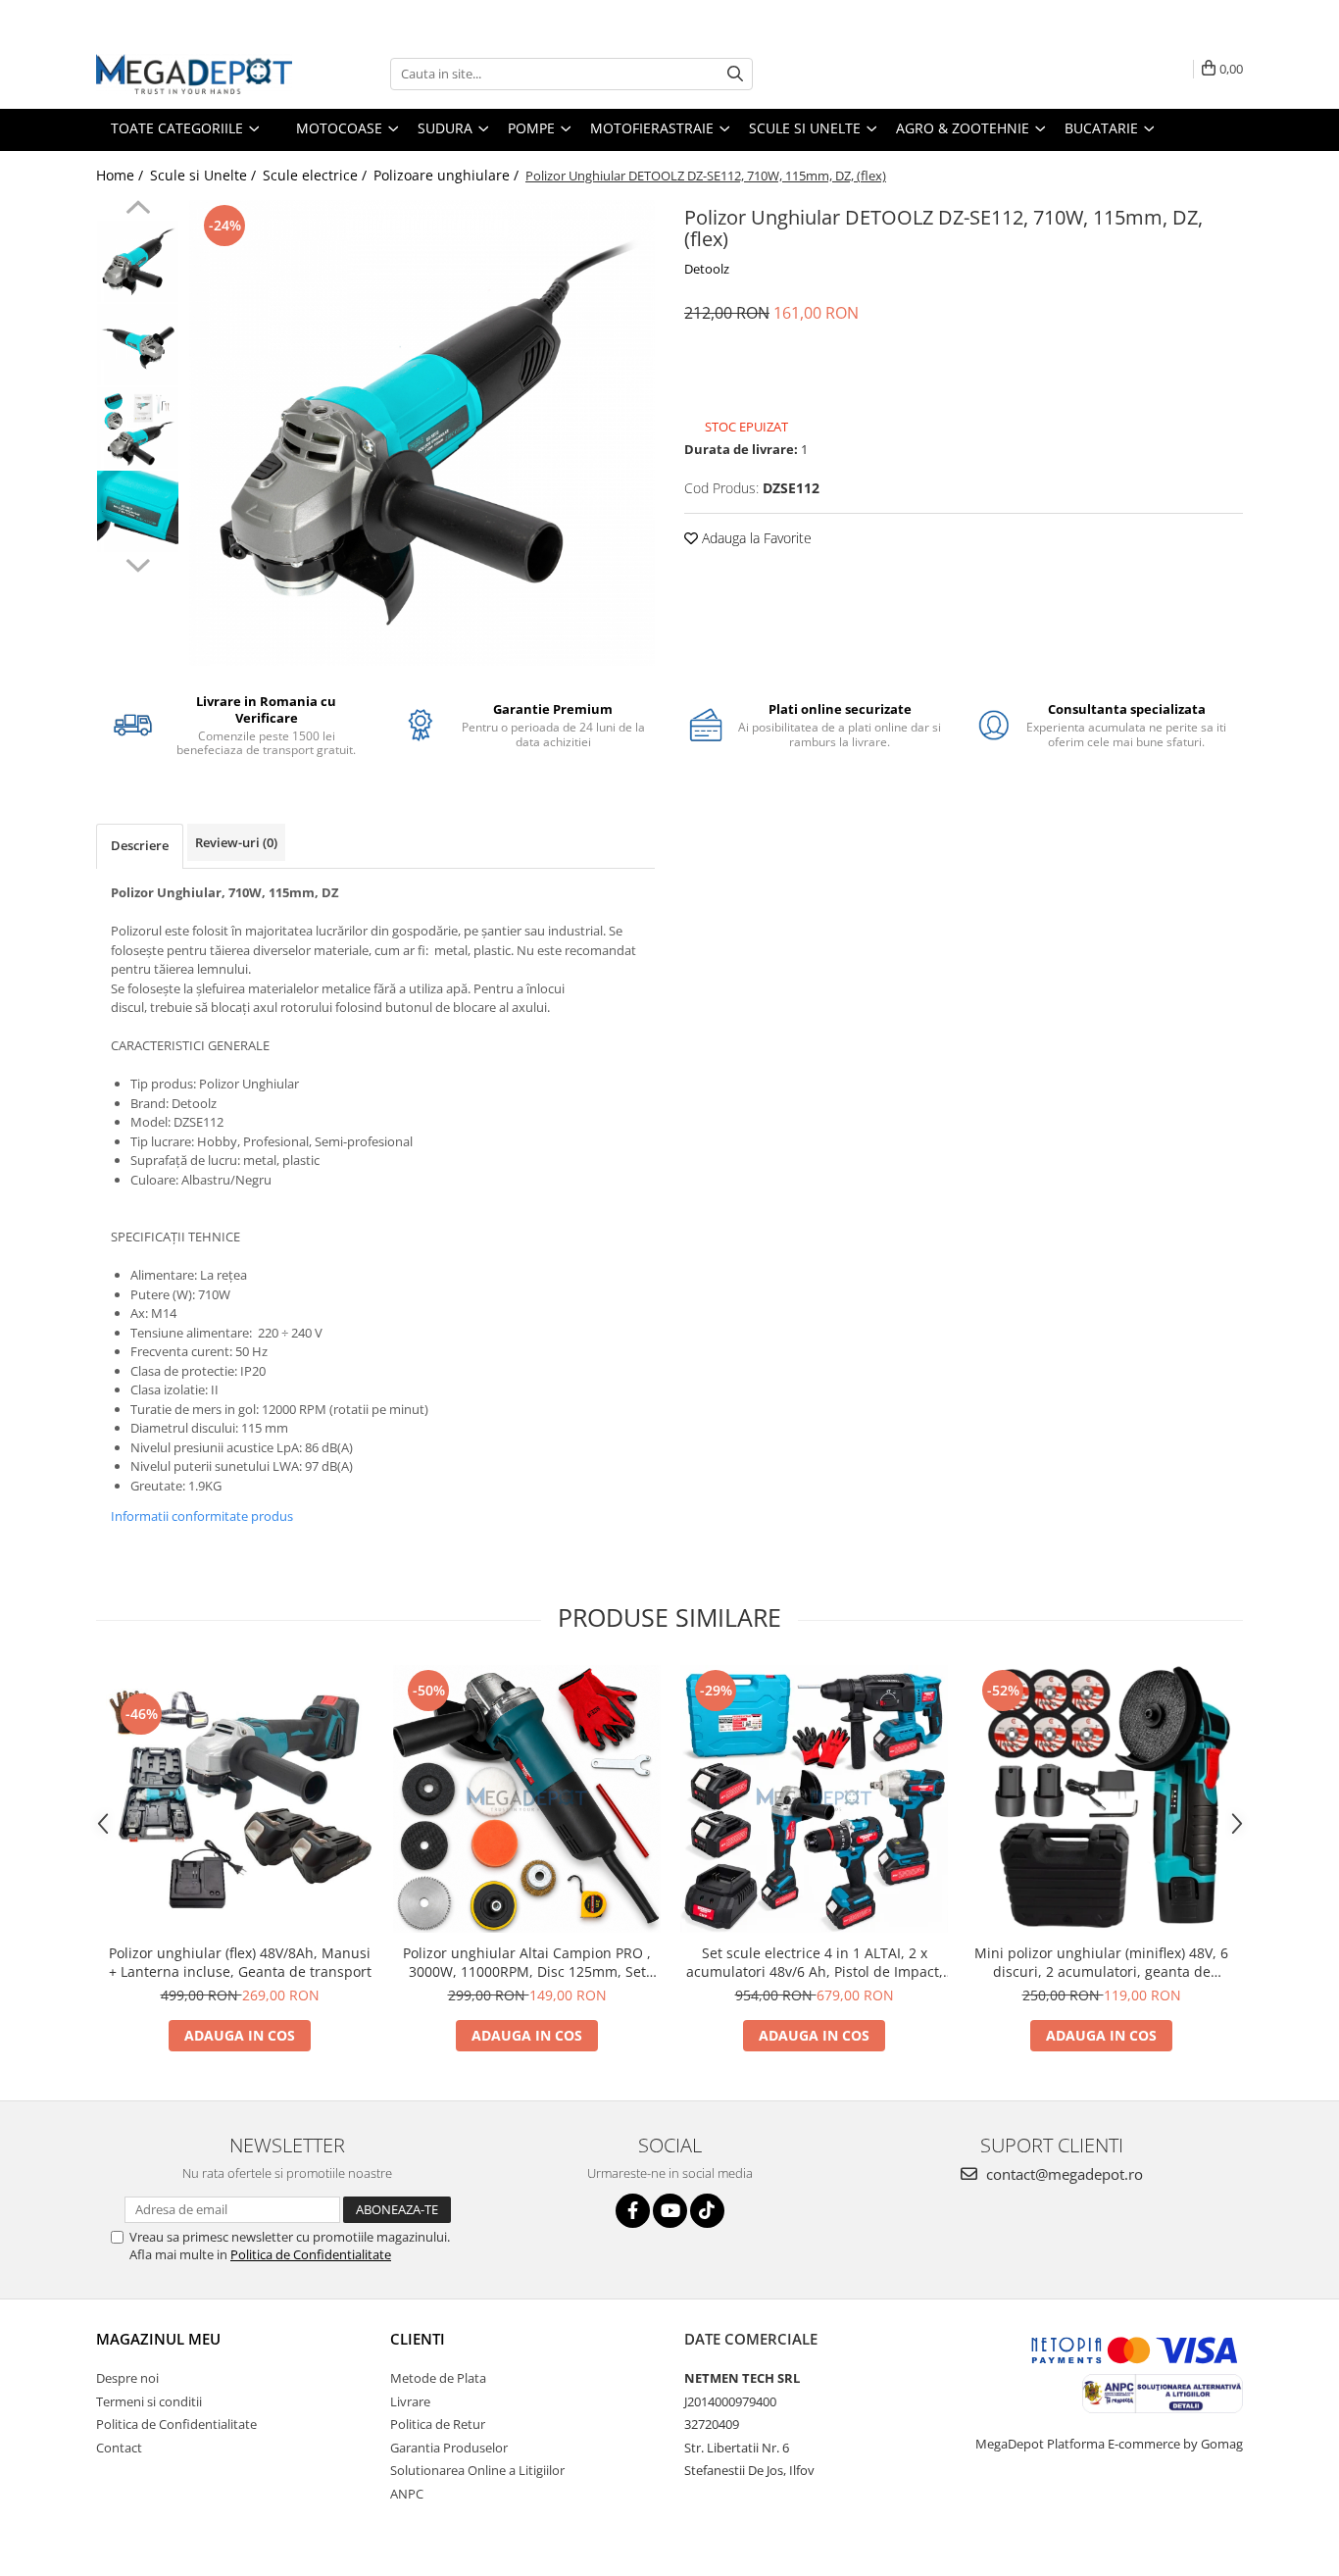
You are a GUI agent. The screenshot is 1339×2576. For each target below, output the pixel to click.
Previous (138, 210)
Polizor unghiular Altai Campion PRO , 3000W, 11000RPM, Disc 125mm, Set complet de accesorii (527, 1962)
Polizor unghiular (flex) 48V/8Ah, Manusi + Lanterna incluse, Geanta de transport (240, 1962)
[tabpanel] (422, 433)
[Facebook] (633, 2211)
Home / (122, 175)
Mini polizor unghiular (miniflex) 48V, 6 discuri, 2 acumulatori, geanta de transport (1101, 1962)
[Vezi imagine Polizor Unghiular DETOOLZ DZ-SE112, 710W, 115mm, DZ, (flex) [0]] (138, 261)
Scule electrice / (317, 175)
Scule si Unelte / (205, 175)
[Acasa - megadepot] (194, 74)
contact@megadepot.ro (1063, 2174)
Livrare (410, 2401)
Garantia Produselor (449, 2448)
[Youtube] (670, 2211)
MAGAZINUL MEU (158, 2339)
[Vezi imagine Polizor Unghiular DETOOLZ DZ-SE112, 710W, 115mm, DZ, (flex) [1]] (138, 345)
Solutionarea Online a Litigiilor (477, 2470)
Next (138, 563)
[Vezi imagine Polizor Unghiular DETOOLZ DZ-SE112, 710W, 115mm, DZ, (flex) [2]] (138, 428)
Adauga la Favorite (755, 538)
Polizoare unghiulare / (448, 175)
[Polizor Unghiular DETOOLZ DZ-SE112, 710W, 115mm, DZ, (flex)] (422, 433)
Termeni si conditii (149, 2401)
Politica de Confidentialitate (311, 2254)
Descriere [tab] (140, 845)
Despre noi (127, 2378)
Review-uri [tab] (236, 842)
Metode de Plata (438, 2378)
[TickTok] (707, 2211)
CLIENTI (418, 2339)
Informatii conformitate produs (202, 1516)
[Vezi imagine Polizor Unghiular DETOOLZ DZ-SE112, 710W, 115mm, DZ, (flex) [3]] (138, 511)
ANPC (407, 2494)
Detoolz (707, 269)
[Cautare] (735, 74)
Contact (119, 2448)
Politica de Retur (438, 2424)
